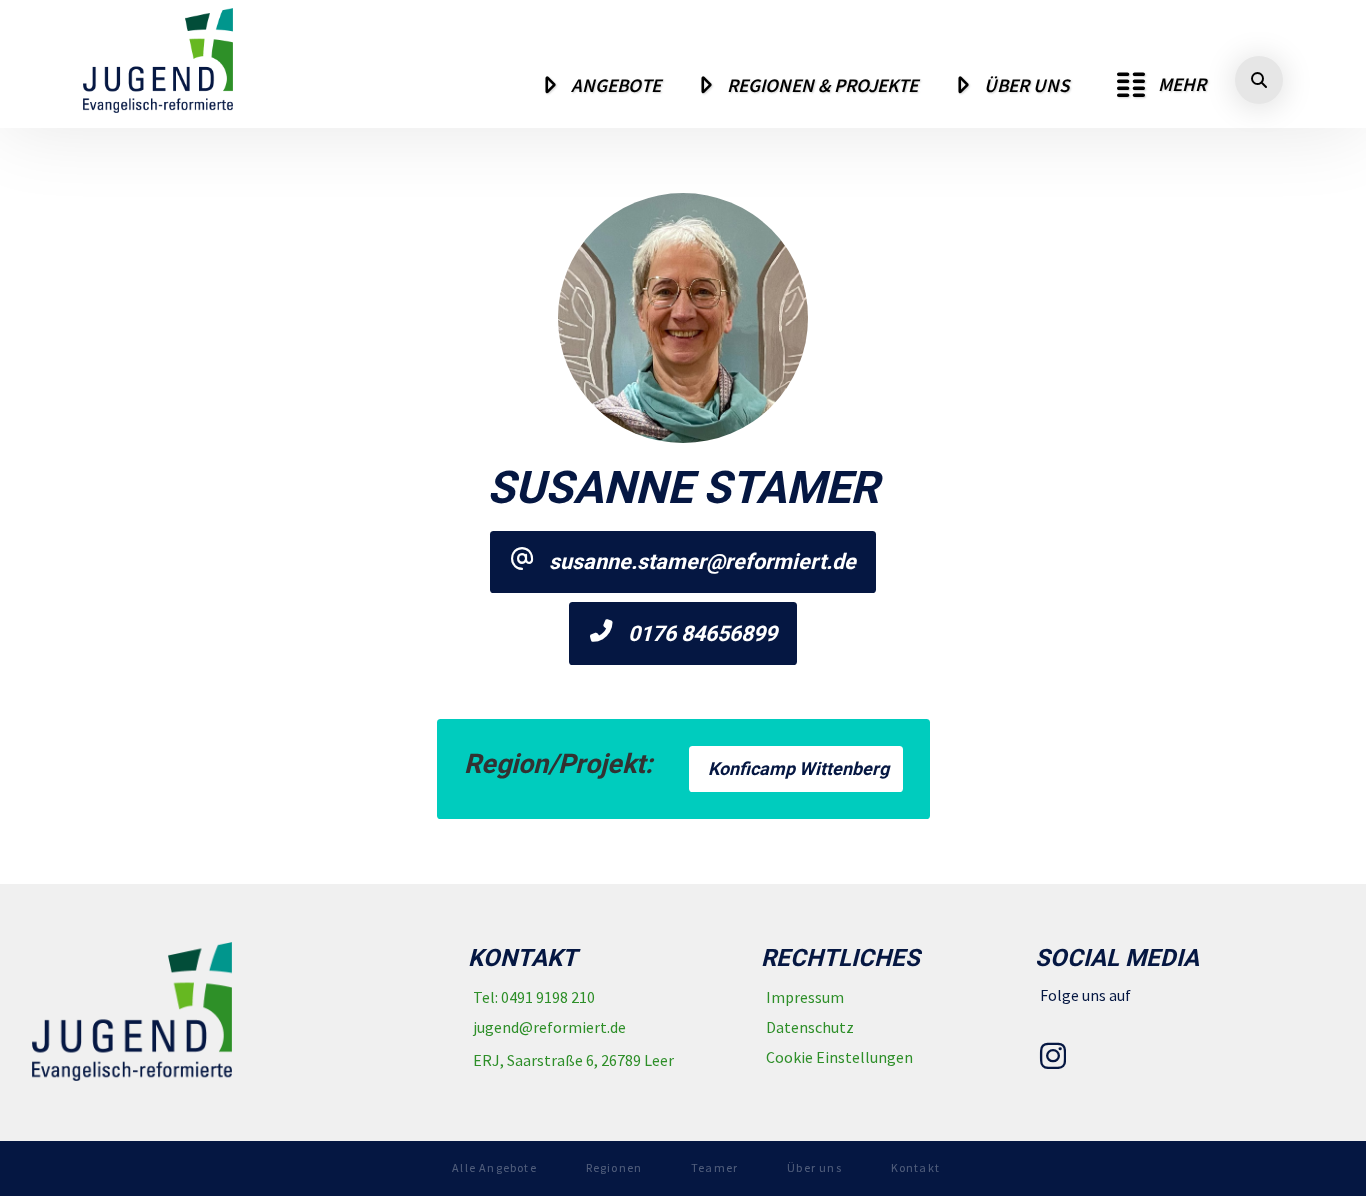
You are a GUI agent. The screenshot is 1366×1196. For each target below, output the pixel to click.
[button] (1161, 85)
